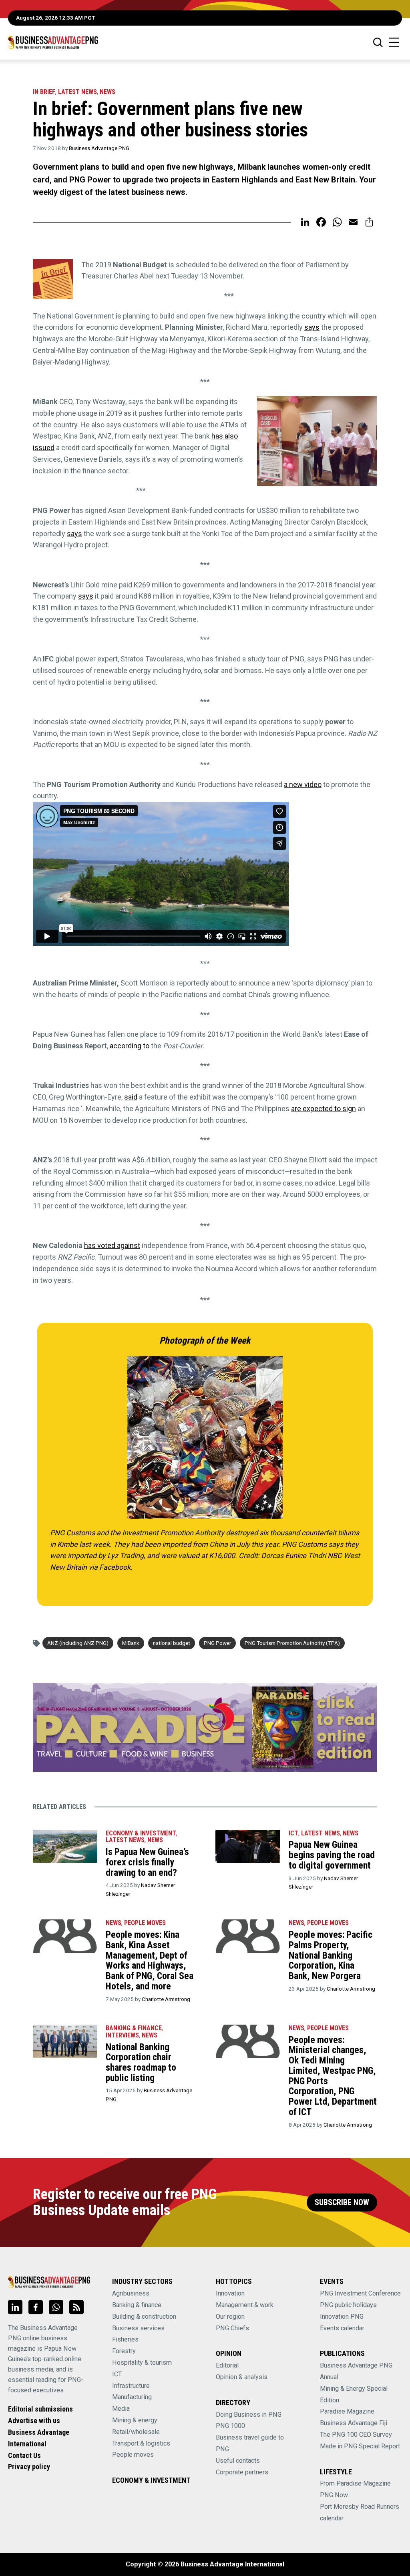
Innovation (230, 2293)
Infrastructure (131, 2386)
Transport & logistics (141, 2443)
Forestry (124, 2351)
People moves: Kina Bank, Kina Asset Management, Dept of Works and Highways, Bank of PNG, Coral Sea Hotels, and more (150, 1960)
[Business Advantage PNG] (53, 42)
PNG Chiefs (232, 2328)
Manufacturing (132, 2397)
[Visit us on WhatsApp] (56, 2307)
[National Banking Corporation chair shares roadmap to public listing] (65, 2041)
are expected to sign (324, 1109)
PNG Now (334, 2495)
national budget (172, 1643)
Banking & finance (137, 2305)
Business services (138, 2328)
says (312, 327)
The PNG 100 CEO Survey (356, 2435)
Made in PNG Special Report (360, 2446)
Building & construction (144, 2317)
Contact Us (24, 2455)
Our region (230, 2317)
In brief (44, 92)
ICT (293, 1833)
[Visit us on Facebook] (36, 2307)
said (131, 1097)
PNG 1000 (230, 2426)
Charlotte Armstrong (166, 1999)
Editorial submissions (40, 2409)
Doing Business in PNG (249, 2415)
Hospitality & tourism (142, 2363)
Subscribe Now (342, 2202)
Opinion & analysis (242, 2377)
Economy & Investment (141, 1833)
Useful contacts (238, 2461)
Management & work (245, 2305)
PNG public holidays (348, 2305)
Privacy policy (29, 2467)
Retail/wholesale (136, 2432)
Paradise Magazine (347, 2411)
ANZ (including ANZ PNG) (78, 1643)
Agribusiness (131, 2293)
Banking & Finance (134, 2028)
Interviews (122, 2035)
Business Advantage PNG (99, 148)
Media (121, 2409)
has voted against (112, 1245)
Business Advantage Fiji (354, 2423)
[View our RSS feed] (76, 2307)
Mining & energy (135, 2420)
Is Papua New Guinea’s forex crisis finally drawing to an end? (147, 1862)
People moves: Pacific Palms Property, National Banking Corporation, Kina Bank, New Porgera (331, 1955)
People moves (145, 1923)
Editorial (227, 2365)
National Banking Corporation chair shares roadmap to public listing (141, 2062)
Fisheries (125, 2339)
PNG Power (217, 1643)
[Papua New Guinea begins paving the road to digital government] (248, 1847)
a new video (303, 784)
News (108, 92)
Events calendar (342, 2328)
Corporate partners (242, 2472)
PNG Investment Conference (360, 2293)
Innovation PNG (342, 2317)
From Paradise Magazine (355, 2483)
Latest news (77, 92)
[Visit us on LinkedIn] (15, 2307)
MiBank (131, 1643)
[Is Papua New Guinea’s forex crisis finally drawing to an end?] (65, 1847)
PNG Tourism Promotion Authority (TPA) (292, 1643)
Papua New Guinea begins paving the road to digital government (332, 1855)
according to (130, 1046)
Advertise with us (34, 2421)
